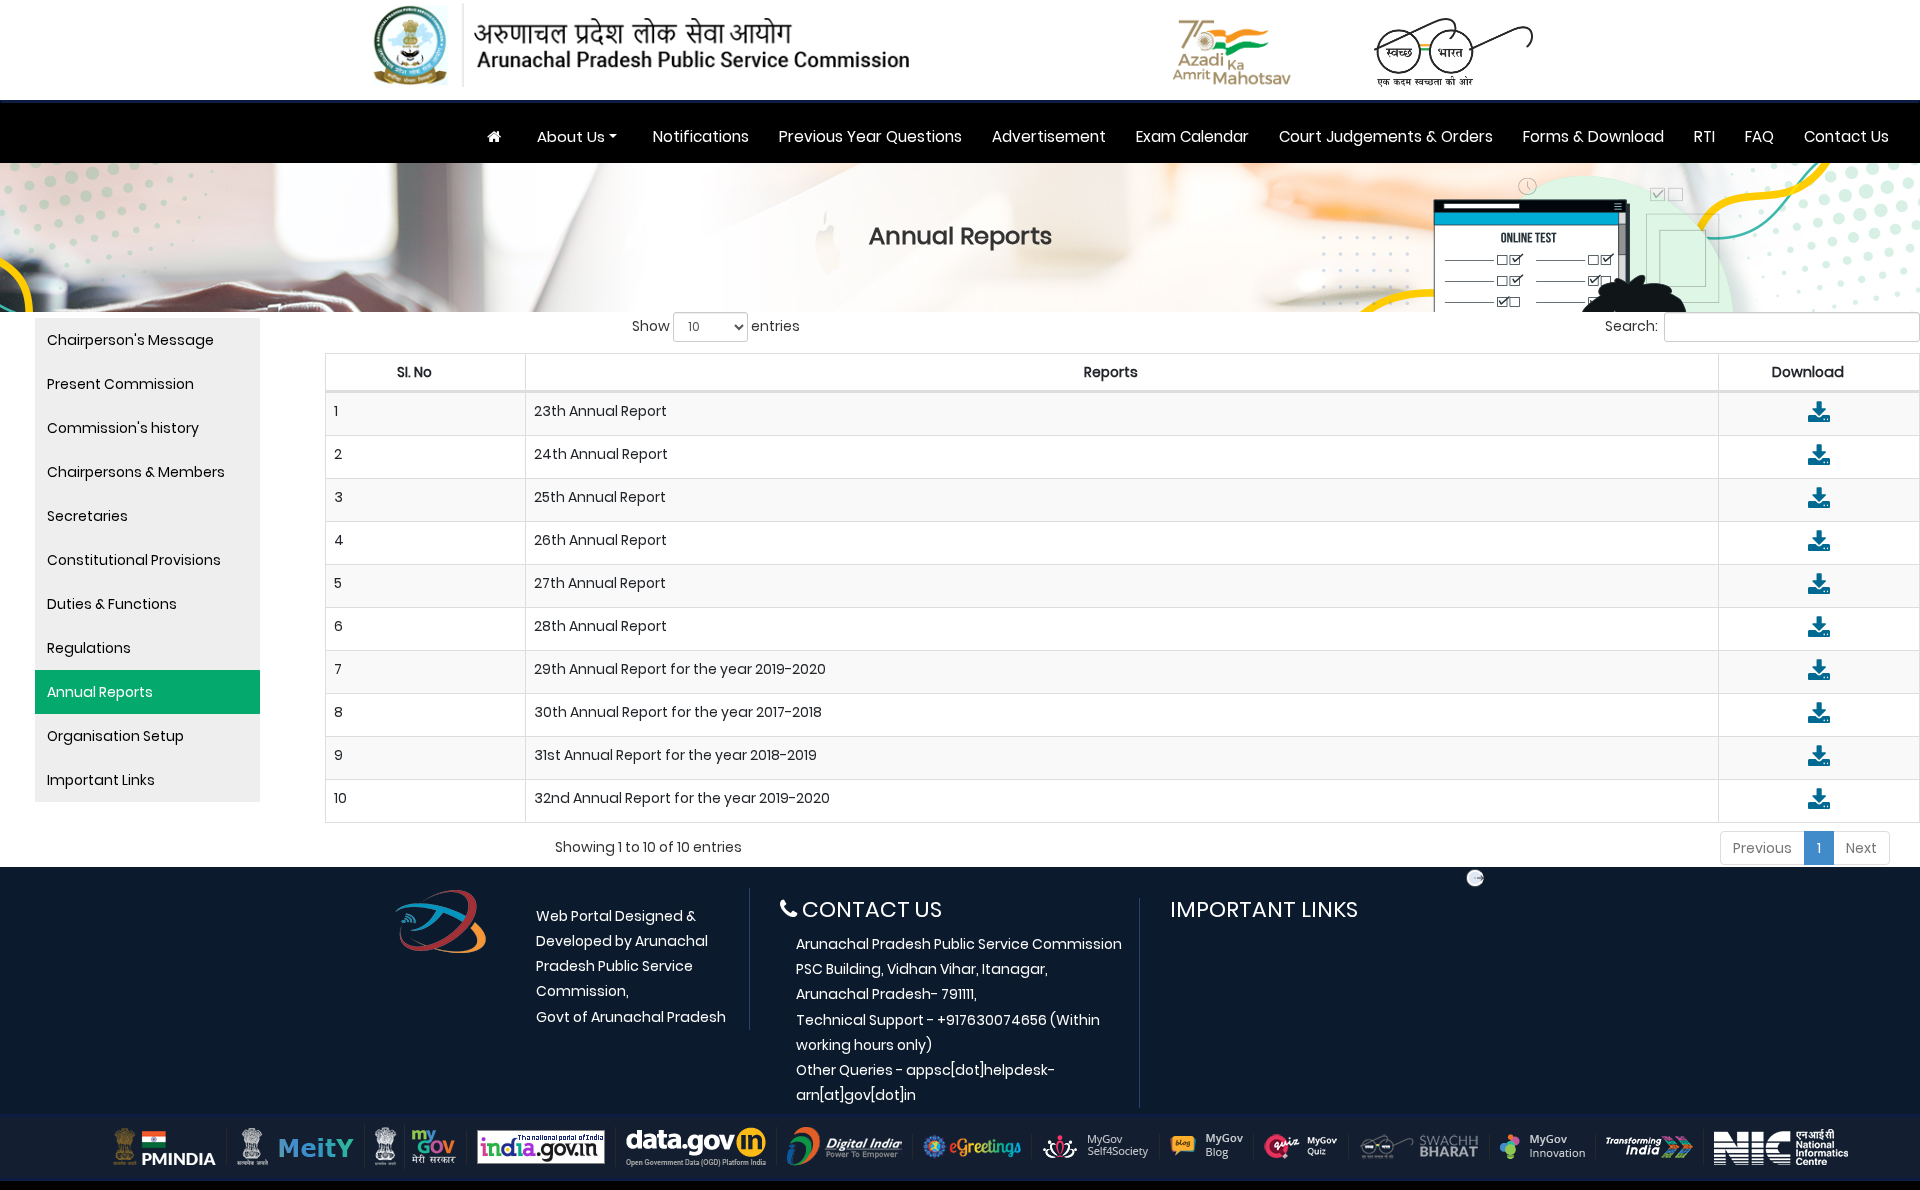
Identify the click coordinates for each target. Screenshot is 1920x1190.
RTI (1704, 136)
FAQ (1759, 136)
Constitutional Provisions (134, 560)
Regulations (89, 648)
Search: (1631, 326)
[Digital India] (844, 1146)
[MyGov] (415, 1146)
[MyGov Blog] (1206, 1146)
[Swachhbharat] (1419, 1146)
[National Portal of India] (541, 1146)
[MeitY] (295, 1146)
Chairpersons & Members (136, 472)
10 (340, 798)
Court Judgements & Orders (1386, 136)
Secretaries (87, 516)
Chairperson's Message (130, 340)
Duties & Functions (112, 604)
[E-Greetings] (972, 1146)
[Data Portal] (696, 1146)
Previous (1762, 848)
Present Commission (120, 384)
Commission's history (123, 428)
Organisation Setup (115, 736)
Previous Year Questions (870, 136)
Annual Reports (100, 692)
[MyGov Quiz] (1301, 1146)
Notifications (701, 136)
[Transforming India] (1649, 1146)
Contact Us (1846, 136)
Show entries (716, 326)
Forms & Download (1593, 136)
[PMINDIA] (164, 1146)
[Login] (1475, 878)
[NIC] (1781, 1146)
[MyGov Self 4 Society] (1095, 1146)
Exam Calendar (1192, 136)
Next (1861, 848)
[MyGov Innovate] (1542, 1146)
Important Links (101, 780)
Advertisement (1049, 136)
